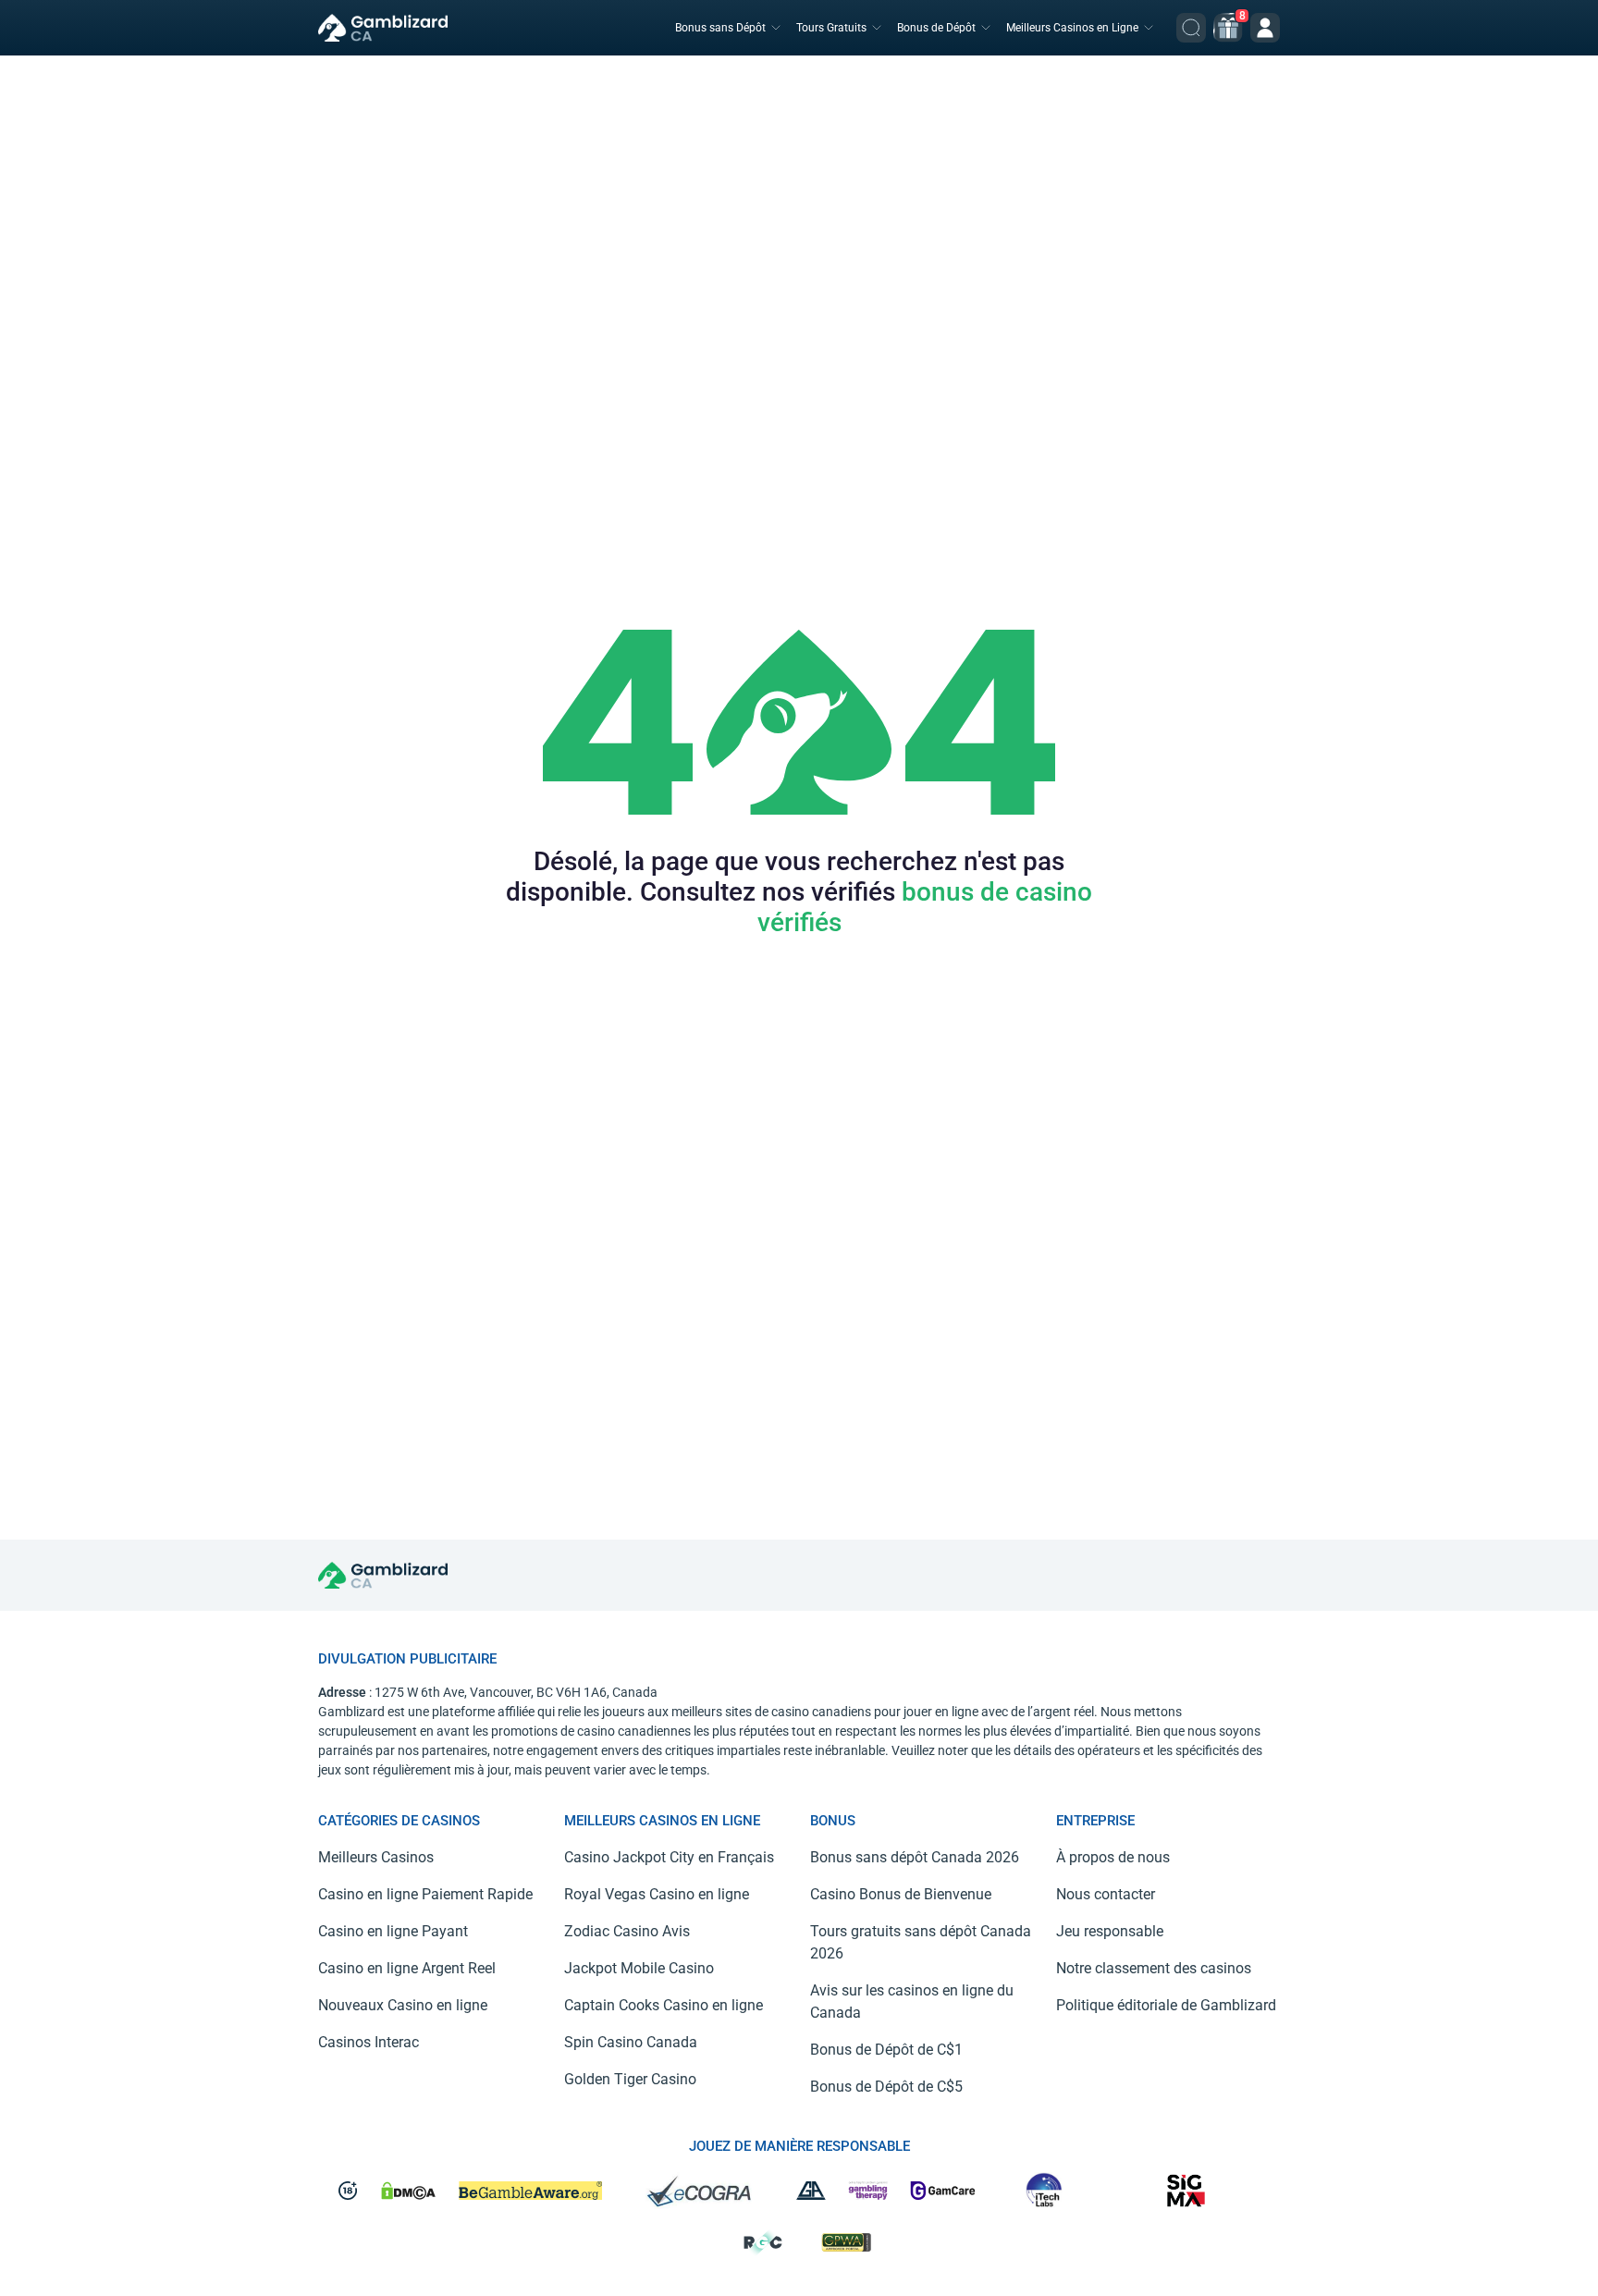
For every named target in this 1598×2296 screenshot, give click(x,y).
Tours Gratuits (831, 28)
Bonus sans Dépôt (720, 28)
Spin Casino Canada (631, 2042)
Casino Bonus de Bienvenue (901, 1894)
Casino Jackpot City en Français (669, 1857)
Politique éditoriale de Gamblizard (1166, 2005)
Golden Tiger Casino (630, 2079)
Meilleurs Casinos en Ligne (1072, 28)
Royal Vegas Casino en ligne (657, 1894)
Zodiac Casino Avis (627, 1931)
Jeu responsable (1110, 1931)
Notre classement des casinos (1154, 1968)
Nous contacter (1106, 1894)
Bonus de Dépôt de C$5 (886, 2087)
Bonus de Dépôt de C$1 (886, 2050)
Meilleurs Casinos (376, 1857)
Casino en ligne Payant (393, 1931)
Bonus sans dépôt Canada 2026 (915, 1857)
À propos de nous (1113, 1857)
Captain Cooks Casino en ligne (664, 2005)
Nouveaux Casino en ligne (403, 2005)
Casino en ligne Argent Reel (407, 1968)
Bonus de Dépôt (936, 28)
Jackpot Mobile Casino (639, 1968)
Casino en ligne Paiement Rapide (425, 1894)
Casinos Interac (369, 2042)
